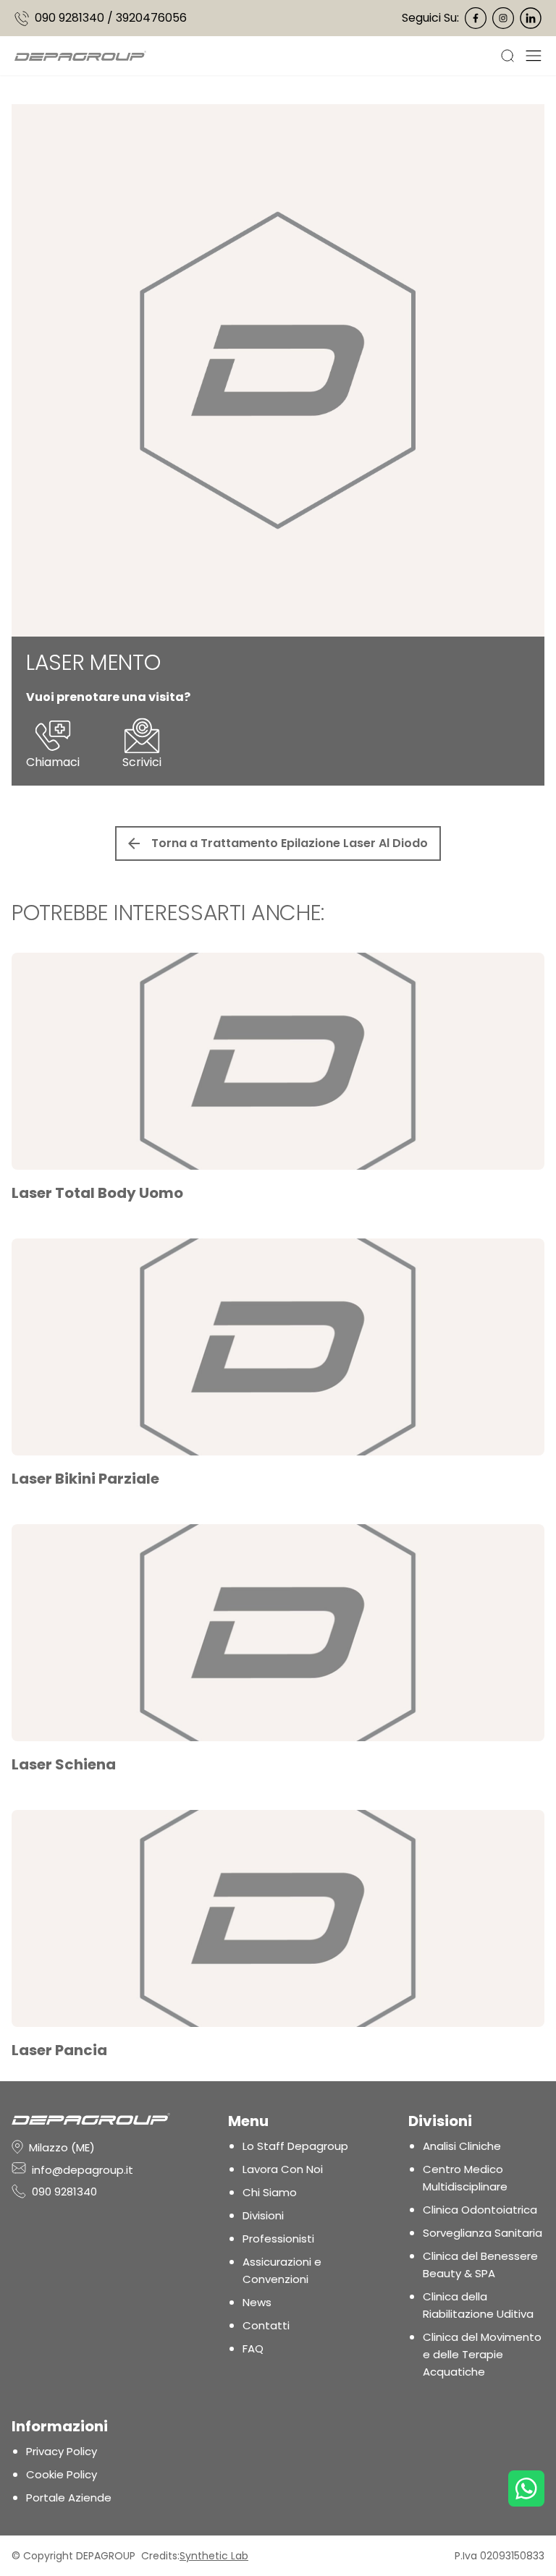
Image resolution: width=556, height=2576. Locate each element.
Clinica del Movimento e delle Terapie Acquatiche (482, 2354)
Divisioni (263, 2215)
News (257, 2302)
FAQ (253, 2348)
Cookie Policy (62, 2474)
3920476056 (151, 18)
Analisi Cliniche (462, 2146)
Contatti (266, 2325)
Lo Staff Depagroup (295, 2146)
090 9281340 (69, 18)
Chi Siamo (270, 2192)
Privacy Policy (62, 2451)
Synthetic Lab (214, 2556)
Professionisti (278, 2239)
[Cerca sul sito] (513, 56)
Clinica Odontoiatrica (480, 2210)
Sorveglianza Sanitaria (483, 2233)
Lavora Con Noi (283, 2169)
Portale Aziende (69, 2498)
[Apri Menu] (534, 56)
